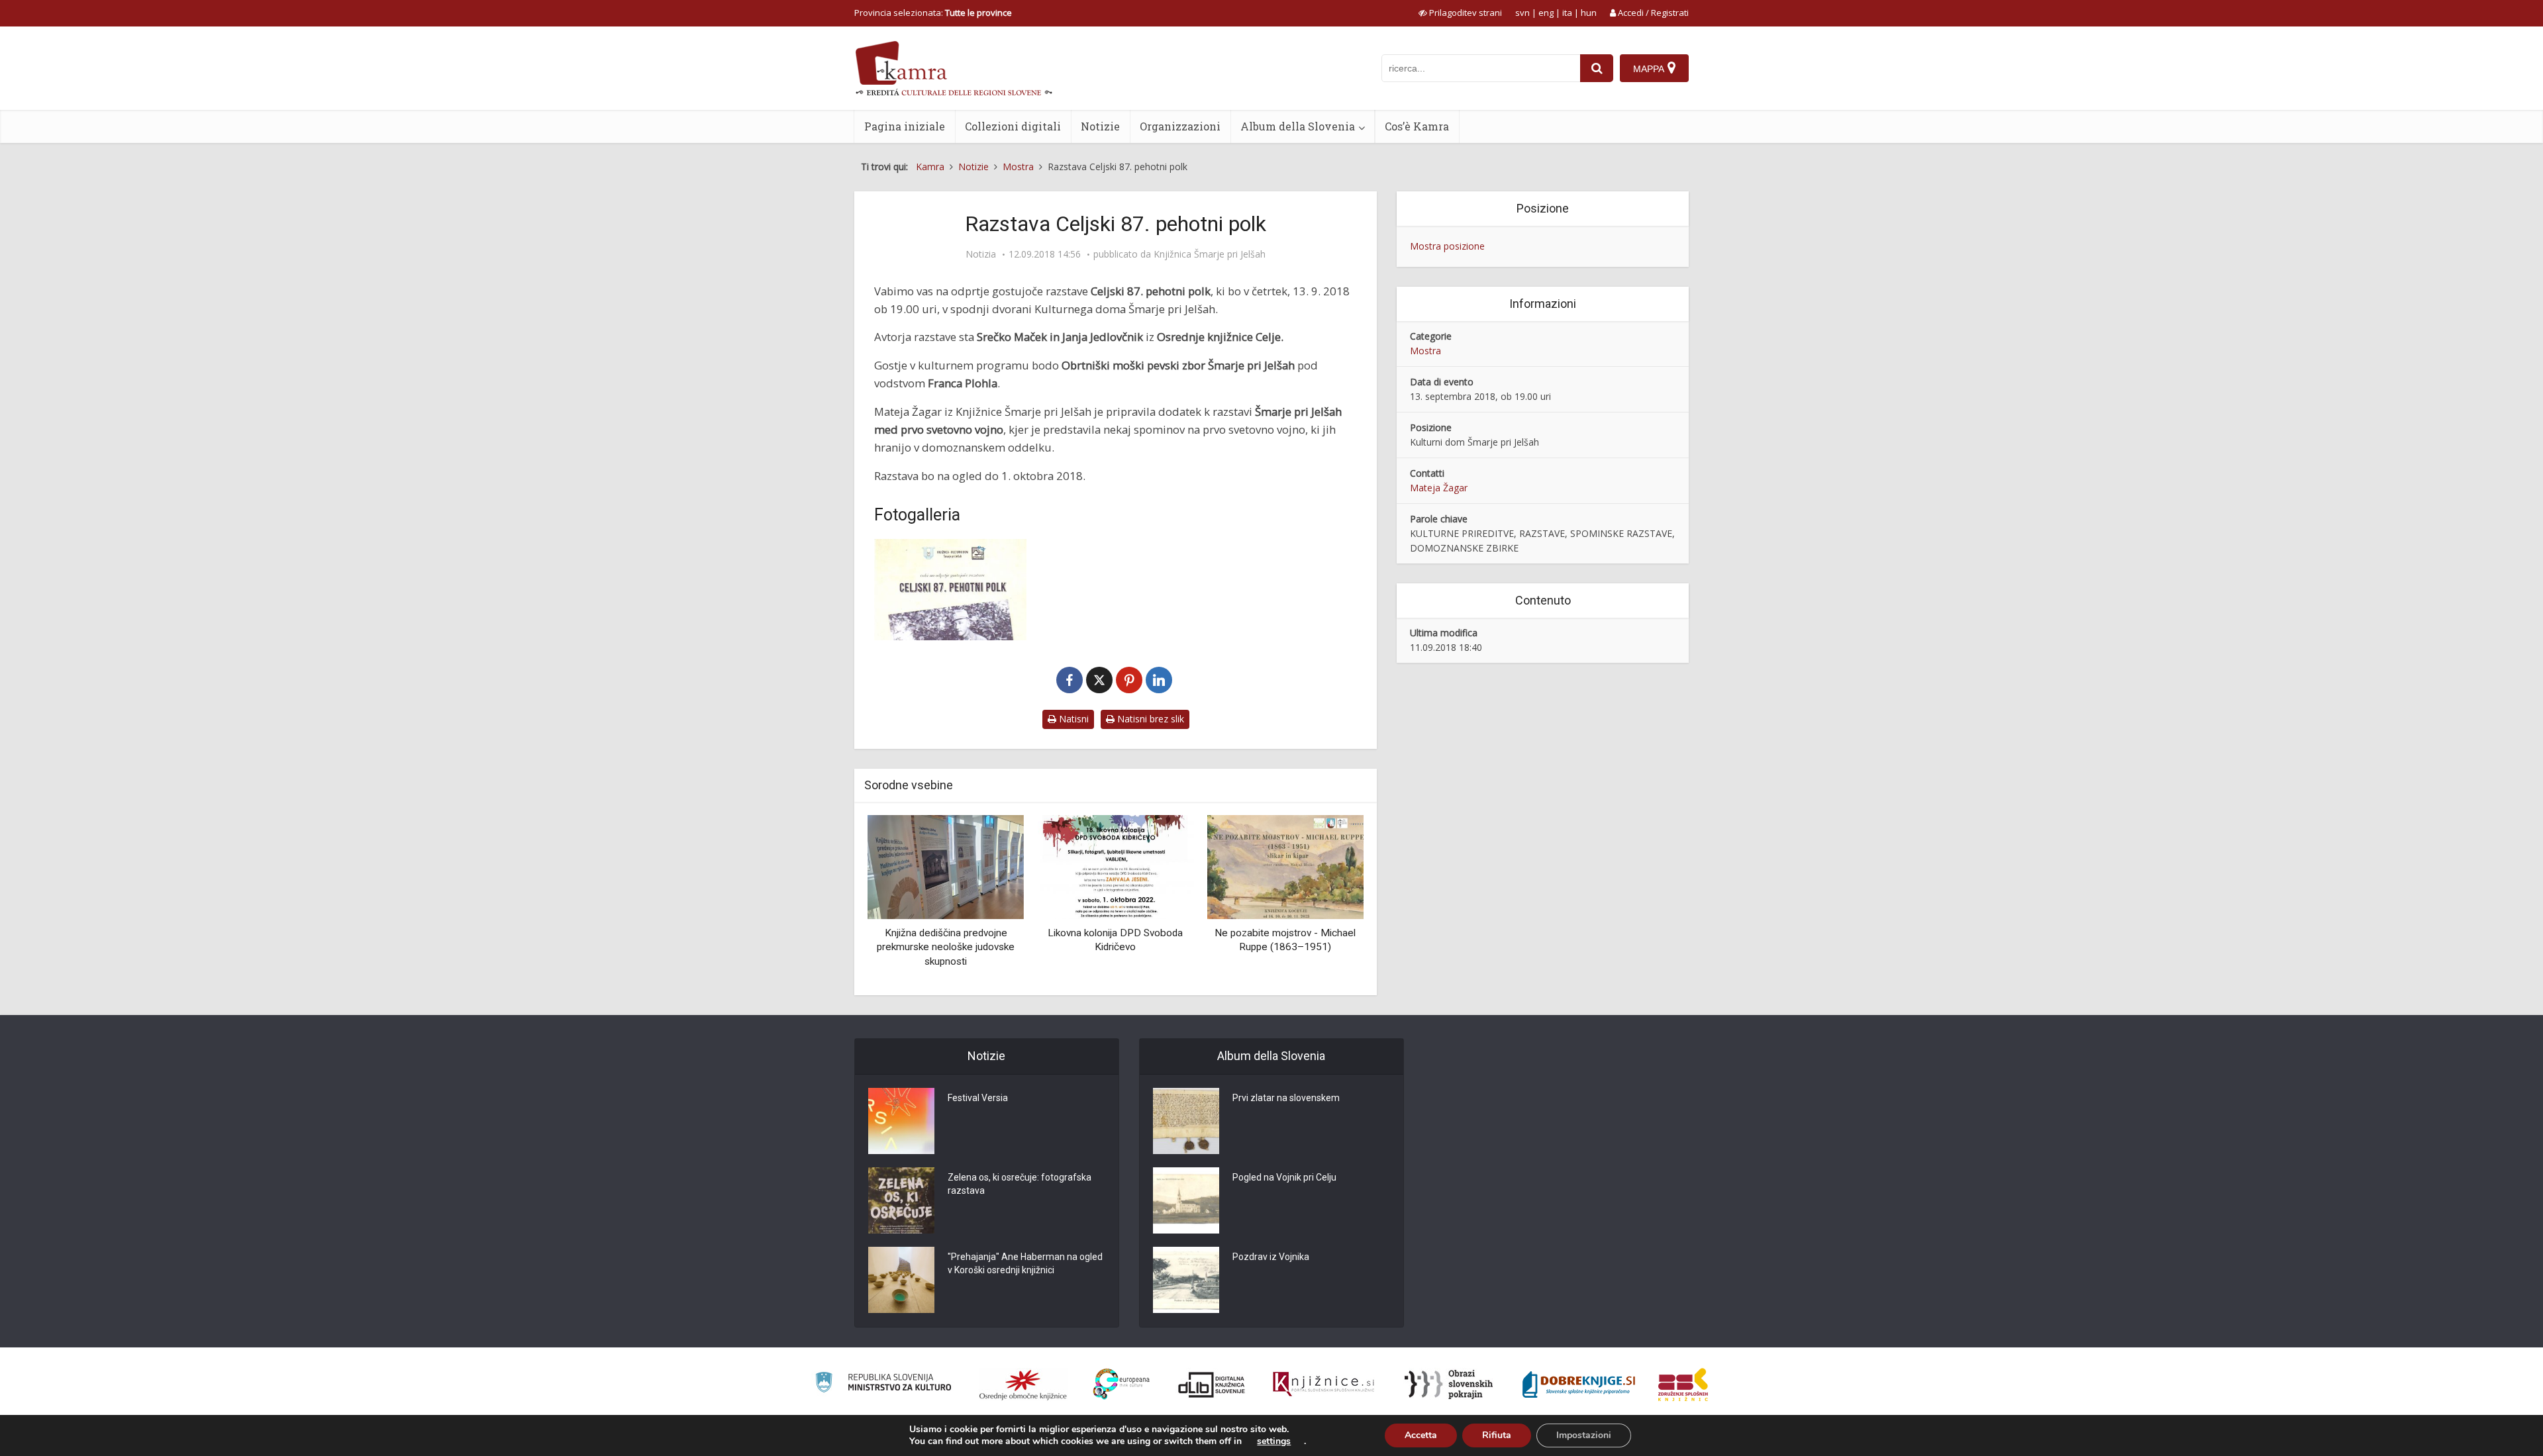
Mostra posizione (1447, 246)
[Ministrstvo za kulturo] (883, 1384)
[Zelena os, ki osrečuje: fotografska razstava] (901, 1200)
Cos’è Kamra (1417, 126)
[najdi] (1597, 68)
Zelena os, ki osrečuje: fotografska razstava (1020, 1184)
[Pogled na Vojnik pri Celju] (1186, 1200)
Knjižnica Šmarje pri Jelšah (1210, 254)
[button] (1330, 900)
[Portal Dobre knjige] (1579, 1384)
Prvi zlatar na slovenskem (1286, 1098)
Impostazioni (1584, 1435)
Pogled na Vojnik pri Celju (1284, 1177)
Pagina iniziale (905, 126)
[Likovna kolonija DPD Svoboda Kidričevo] (946, 866)
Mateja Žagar (1439, 488)
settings (1274, 1441)
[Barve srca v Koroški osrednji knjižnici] (1285, 866)
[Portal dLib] (1212, 1384)
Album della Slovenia (1298, 126)
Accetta (1421, 1435)
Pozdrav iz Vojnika (1271, 1257)
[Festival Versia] (901, 1121)
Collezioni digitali (1013, 126)
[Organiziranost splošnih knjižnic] (1023, 1384)
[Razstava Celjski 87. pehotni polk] (950, 590)
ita (1567, 13)
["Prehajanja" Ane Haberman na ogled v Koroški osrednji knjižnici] (901, 1280)
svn (1522, 13)
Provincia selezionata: (933, 13)
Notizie (1100, 126)
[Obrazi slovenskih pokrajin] (1449, 1384)
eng (1546, 13)
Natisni (1072, 719)
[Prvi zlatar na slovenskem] (1186, 1121)
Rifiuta (1497, 1435)
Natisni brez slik (1149, 719)
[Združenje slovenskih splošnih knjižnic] (1323, 1384)
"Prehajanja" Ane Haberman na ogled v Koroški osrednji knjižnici (1025, 1263)
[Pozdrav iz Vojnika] (1186, 1280)
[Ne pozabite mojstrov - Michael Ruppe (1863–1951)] (1115, 866)
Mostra (1425, 351)
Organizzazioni (1180, 126)
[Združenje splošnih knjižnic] (1683, 1384)
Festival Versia (978, 1098)
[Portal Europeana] (1122, 1384)
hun (1589, 13)
